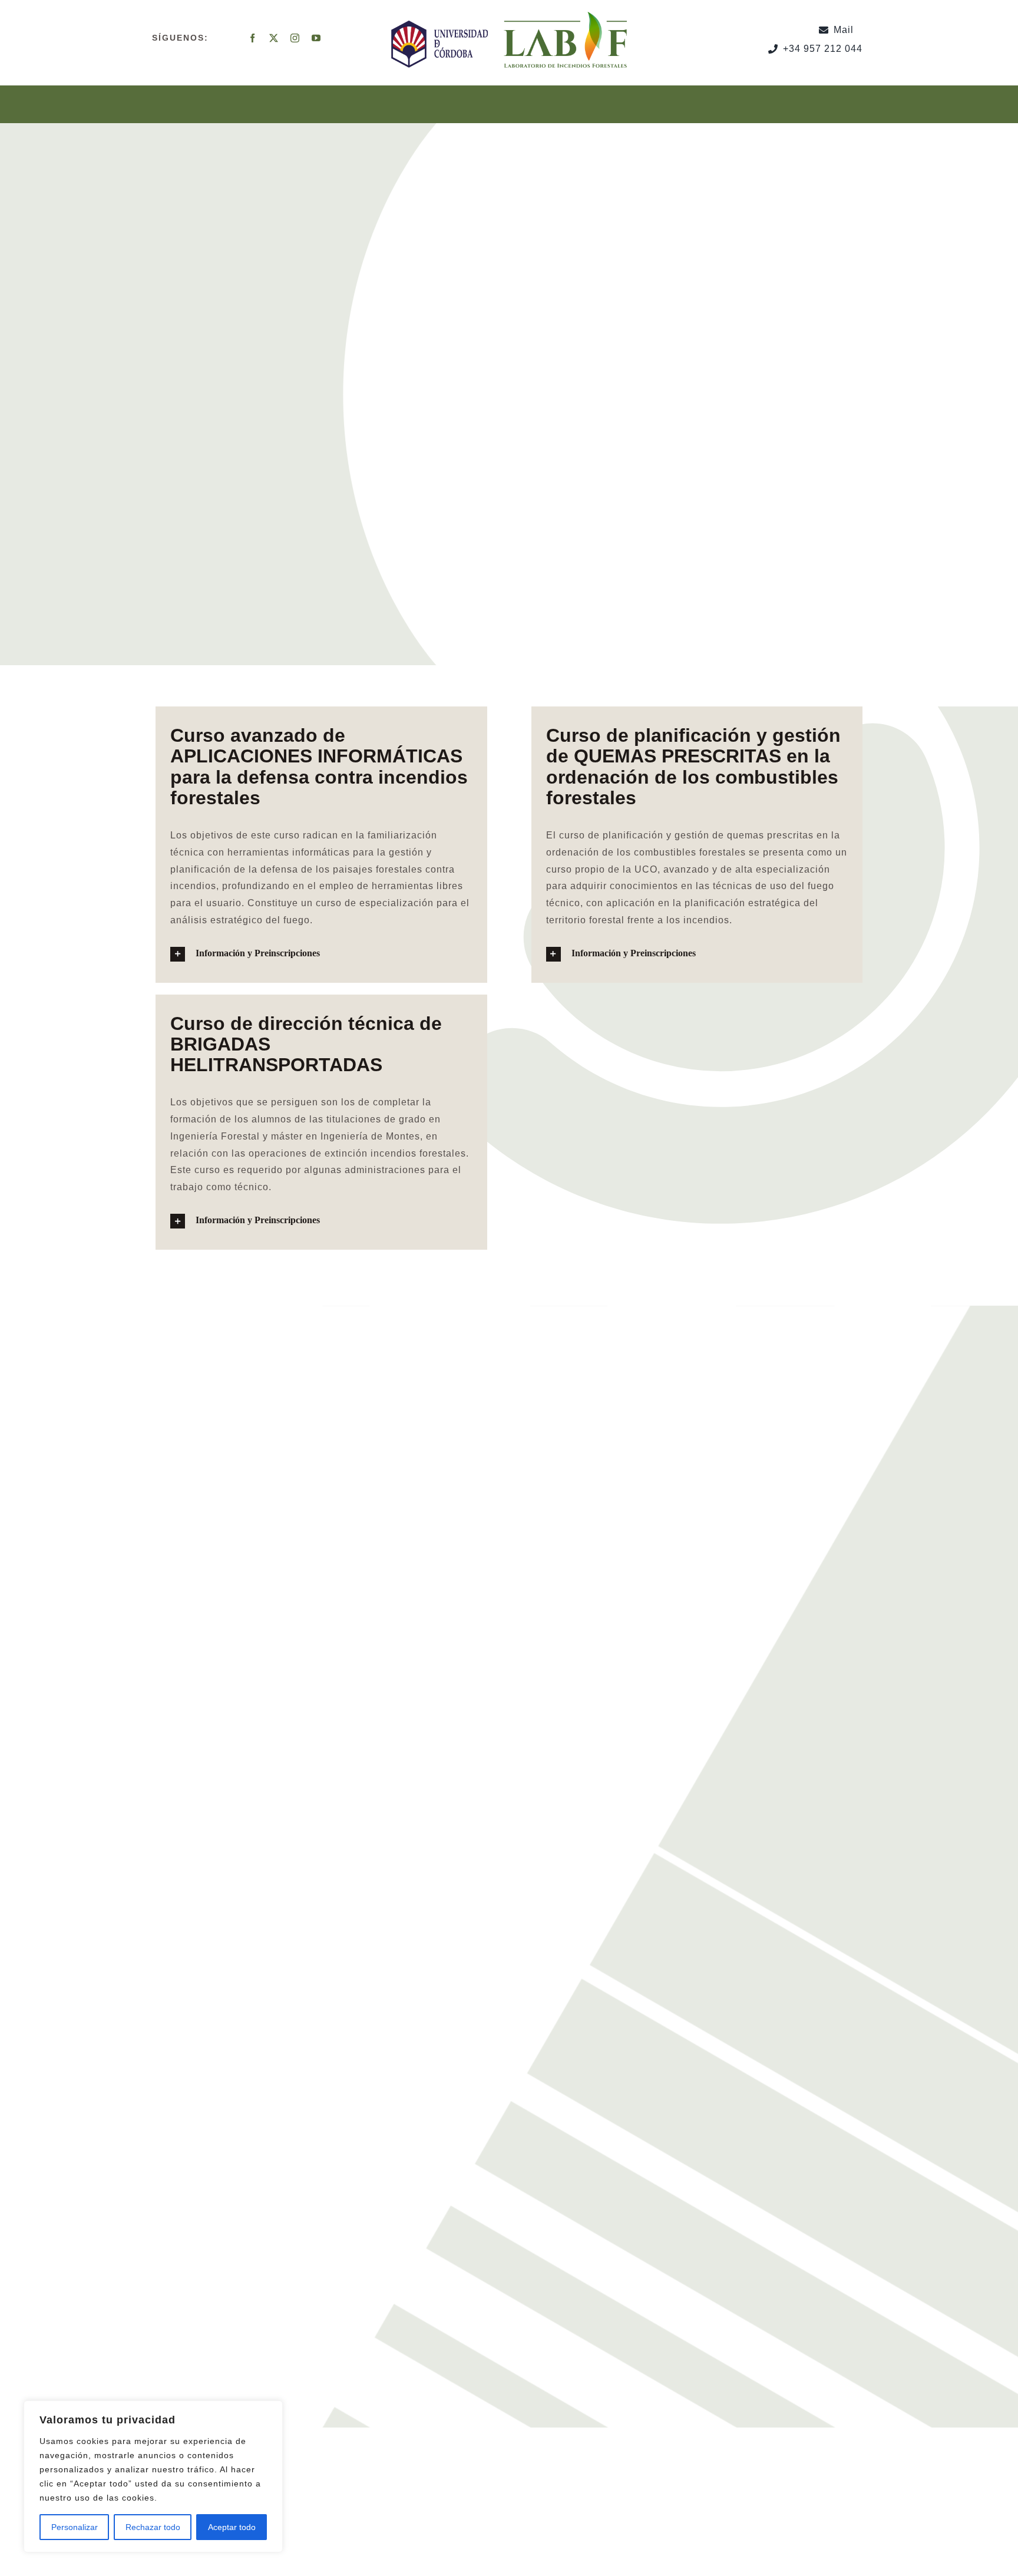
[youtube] (316, 38)
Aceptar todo (232, 2527)
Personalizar (75, 2527)
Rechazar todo (153, 2527)
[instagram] (295, 38)
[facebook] (253, 38)
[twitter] (274, 38)
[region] (153, 2476)
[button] (321, 954)
